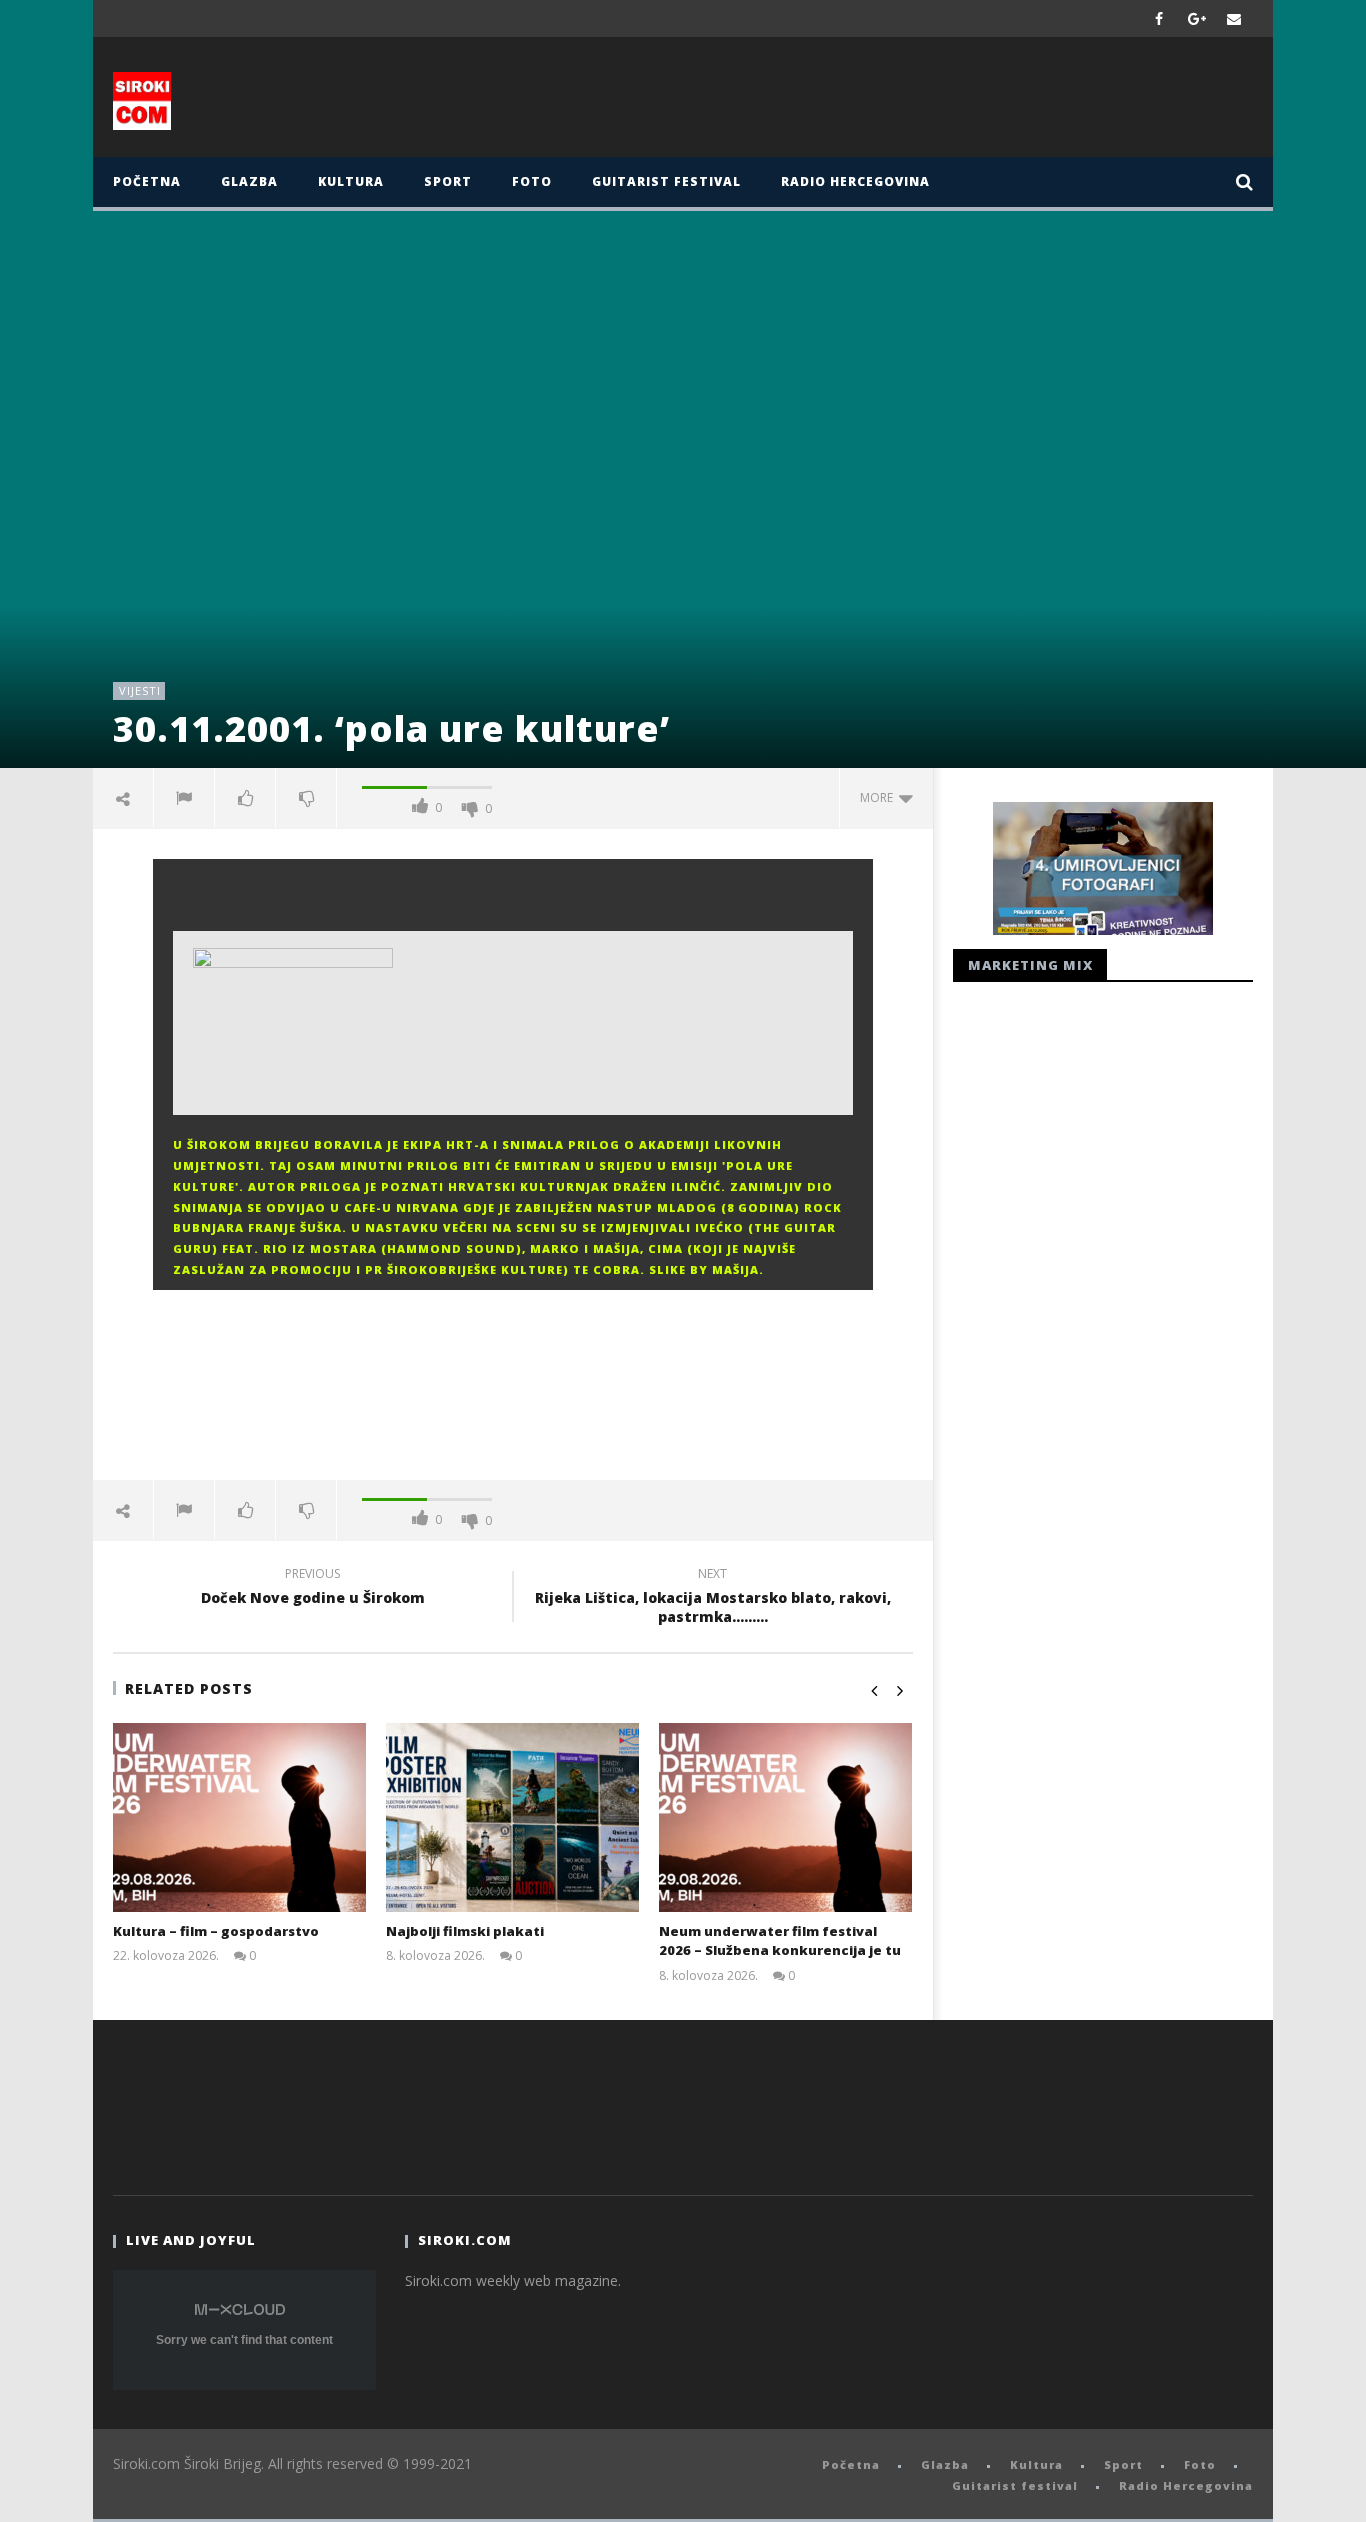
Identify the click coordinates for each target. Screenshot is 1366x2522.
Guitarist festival (666, 181)
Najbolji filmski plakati (465, 1931)
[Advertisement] (880, 102)
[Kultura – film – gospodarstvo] (239, 1817)
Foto (532, 181)
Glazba (249, 181)
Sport (448, 181)
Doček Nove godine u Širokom (313, 1589)
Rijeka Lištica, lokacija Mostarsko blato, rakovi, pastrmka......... (713, 1598)
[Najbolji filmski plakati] (512, 1817)
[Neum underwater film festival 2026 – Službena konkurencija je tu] (785, 1817)
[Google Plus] (1197, 18)
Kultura (351, 181)
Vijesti (140, 690)
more (879, 797)
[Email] (1234, 18)
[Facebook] (1159, 18)
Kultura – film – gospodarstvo (216, 1931)
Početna (147, 181)
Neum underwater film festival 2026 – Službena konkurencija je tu (780, 1941)
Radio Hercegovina (855, 181)
